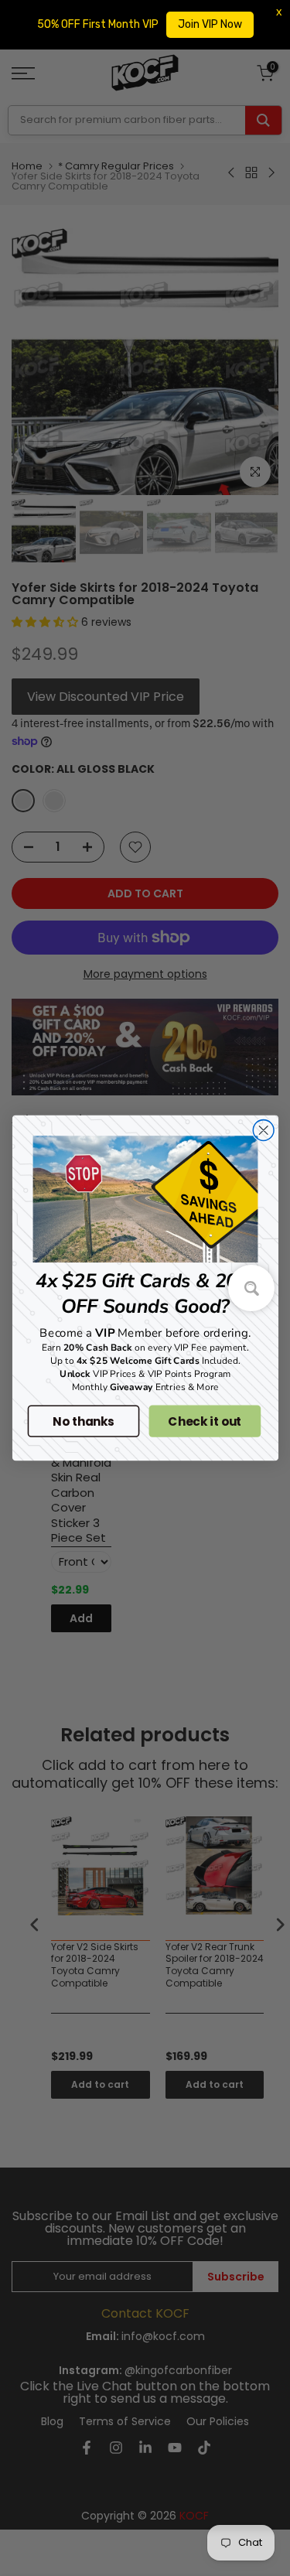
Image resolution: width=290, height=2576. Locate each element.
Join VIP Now (210, 24)
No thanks (84, 1421)
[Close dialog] (263, 1131)
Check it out (205, 1421)
